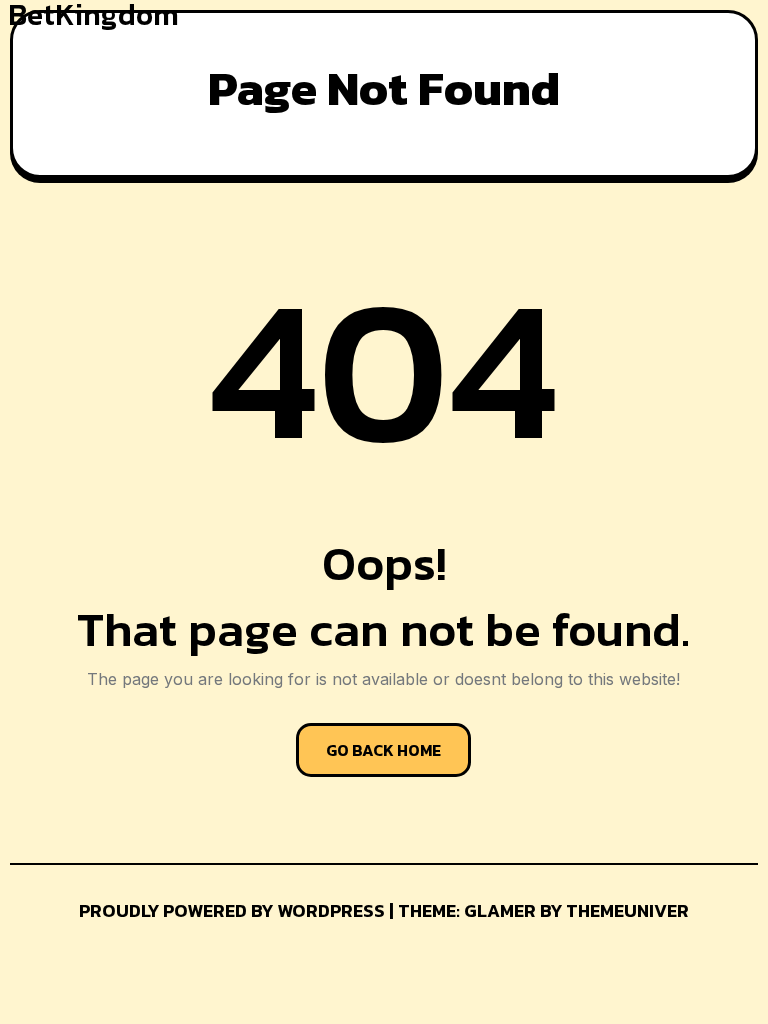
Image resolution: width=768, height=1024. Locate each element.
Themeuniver (627, 910)
